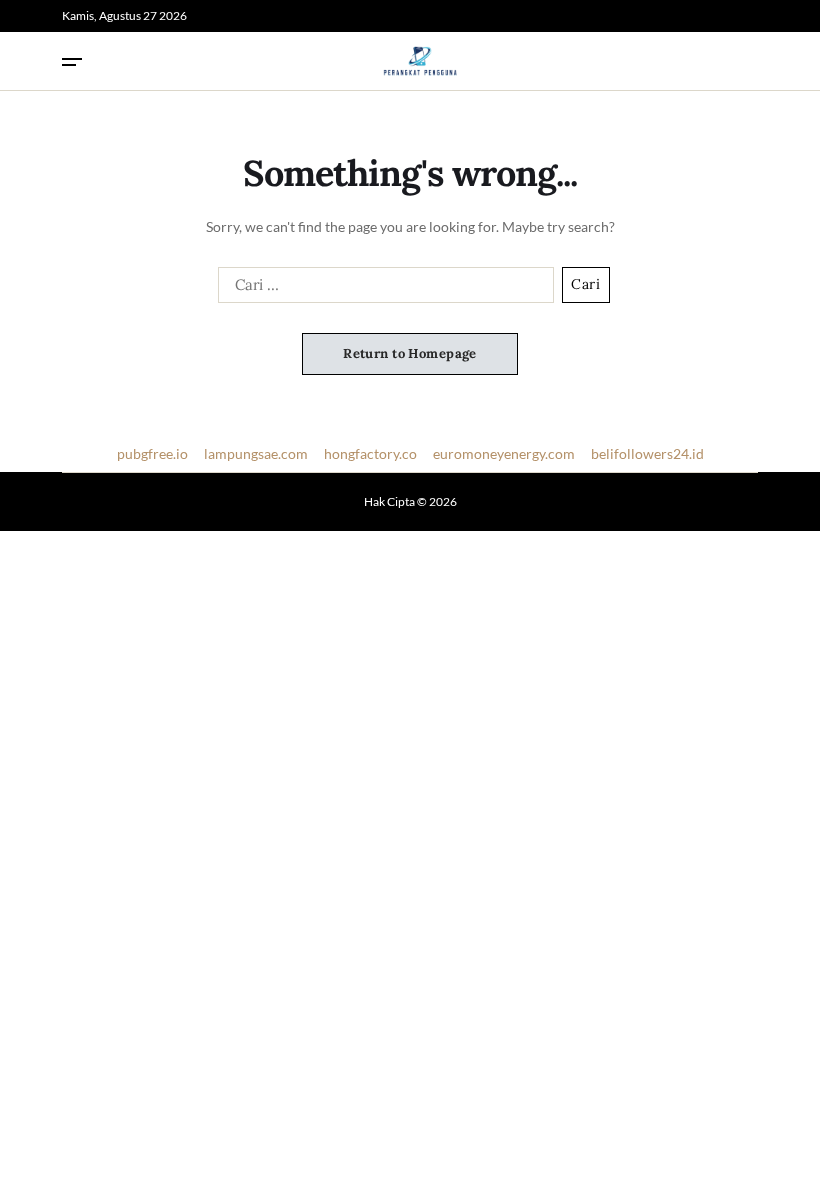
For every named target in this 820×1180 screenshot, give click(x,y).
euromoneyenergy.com (504, 453)
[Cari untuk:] (382, 289)
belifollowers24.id (647, 453)
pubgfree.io (152, 453)
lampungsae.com (256, 453)
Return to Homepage (410, 353)
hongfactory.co (370, 453)
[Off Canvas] (72, 62)
